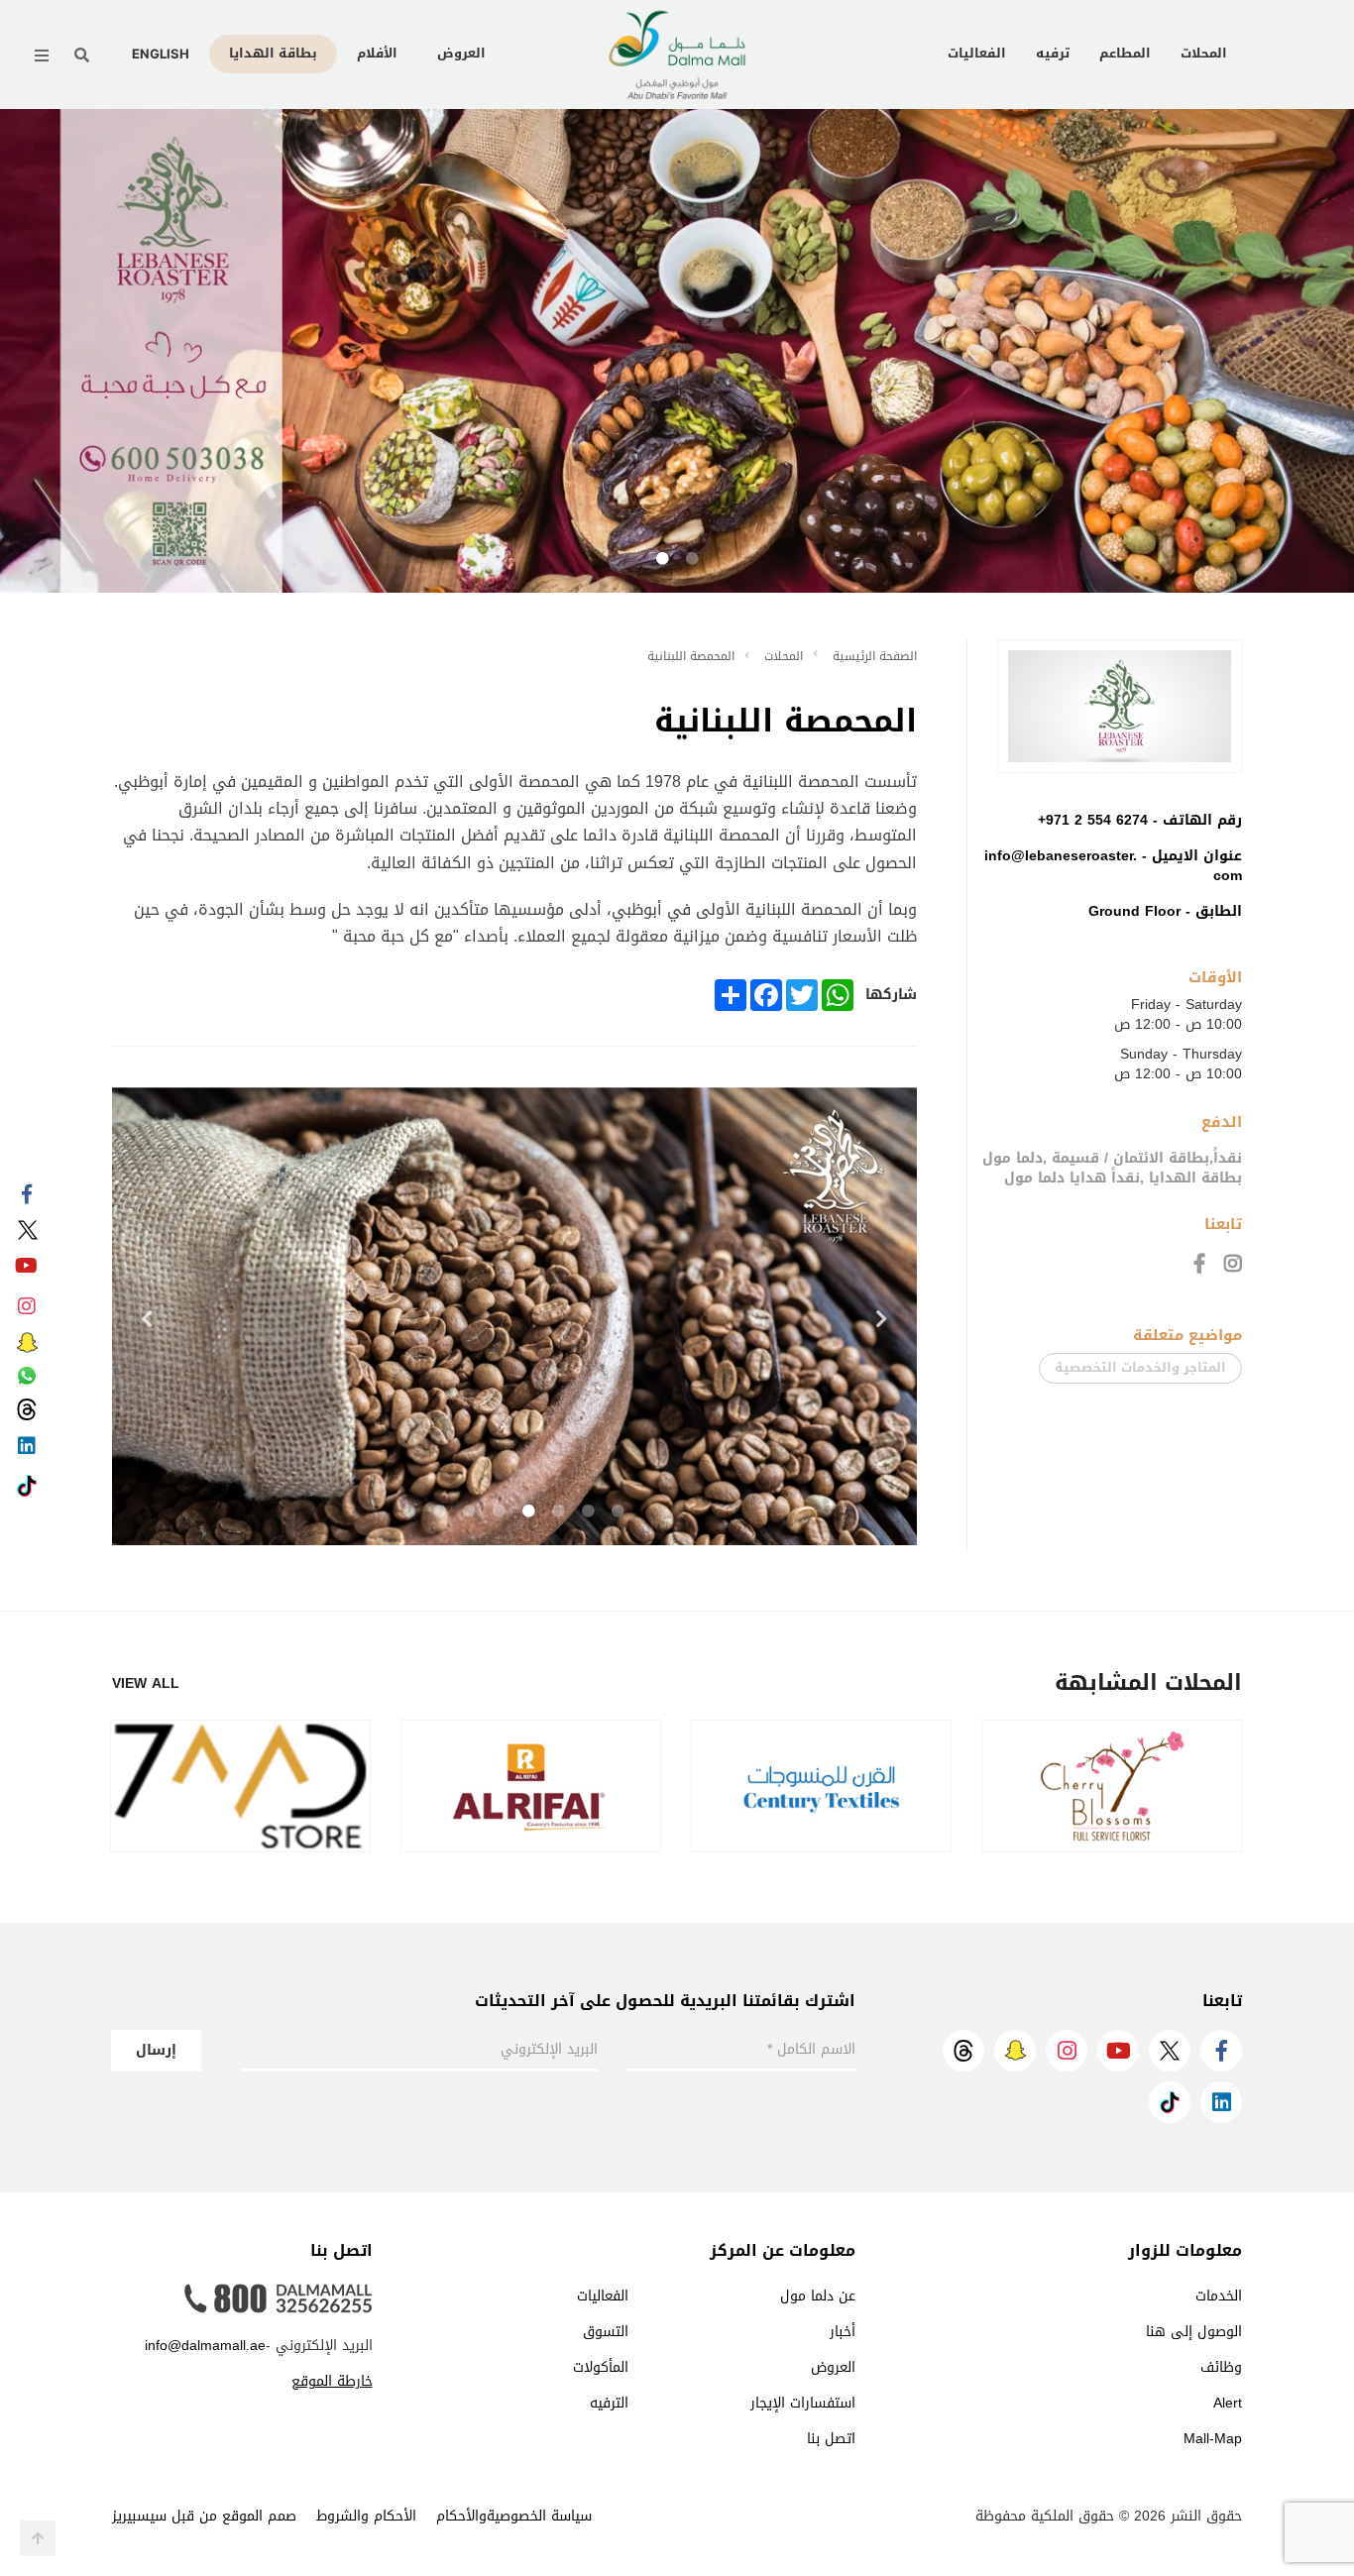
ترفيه (1053, 53)
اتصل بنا (831, 2439)
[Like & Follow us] (26, 1195)
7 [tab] (440, 1512)
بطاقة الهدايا (273, 53)
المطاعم (1125, 53)
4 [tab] (529, 1512)
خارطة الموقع (332, 2381)
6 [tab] (470, 1512)
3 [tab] (559, 1512)
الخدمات (1219, 2296)
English (161, 54)
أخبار (843, 2332)
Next (882, 1319)
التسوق (606, 2332)
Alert (1228, 2403)
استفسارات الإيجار (803, 2403)
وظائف (1221, 2367)
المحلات (1204, 53)
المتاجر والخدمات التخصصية (1140, 1367)
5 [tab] (500, 1512)
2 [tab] (662, 559)
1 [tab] (692, 559)
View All (146, 1684)
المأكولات (601, 2367)
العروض (461, 53)
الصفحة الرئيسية (875, 656)
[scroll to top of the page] (38, 2538)
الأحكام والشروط (366, 2516)
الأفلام (377, 53)
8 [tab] (410, 1512)
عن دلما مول (818, 2296)
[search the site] (82, 56)
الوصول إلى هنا (1194, 2332)
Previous (147, 1319)
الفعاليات (977, 53)
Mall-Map (1213, 2439)
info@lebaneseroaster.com (1113, 866)
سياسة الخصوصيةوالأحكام (514, 2516)
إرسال (156, 2050)
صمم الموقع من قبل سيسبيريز (204, 2516)
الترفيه (609, 2403)
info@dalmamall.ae (205, 2346)
